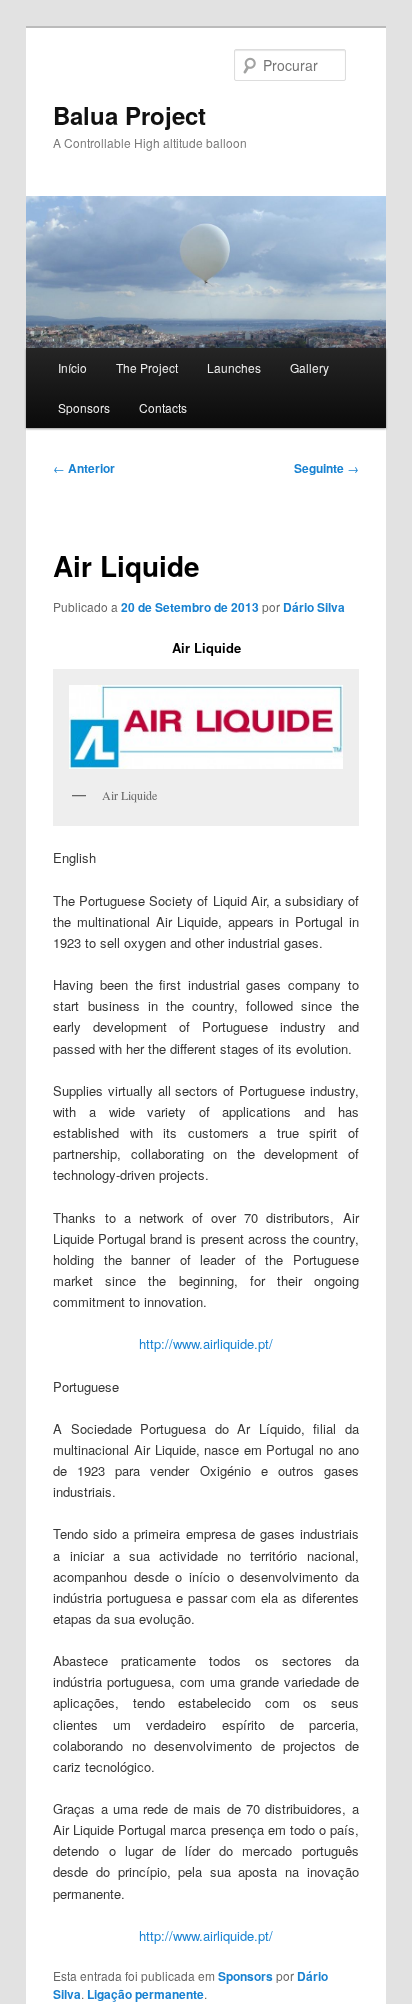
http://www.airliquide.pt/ (206, 1343)
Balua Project (129, 115)
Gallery (309, 367)
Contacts (163, 407)
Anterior (84, 468)
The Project (147, 367)
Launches (234, 367)
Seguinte (326, 468)
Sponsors (84, 407)
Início (72, 367)
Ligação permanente (145, 1994)
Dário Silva (314, 607)
